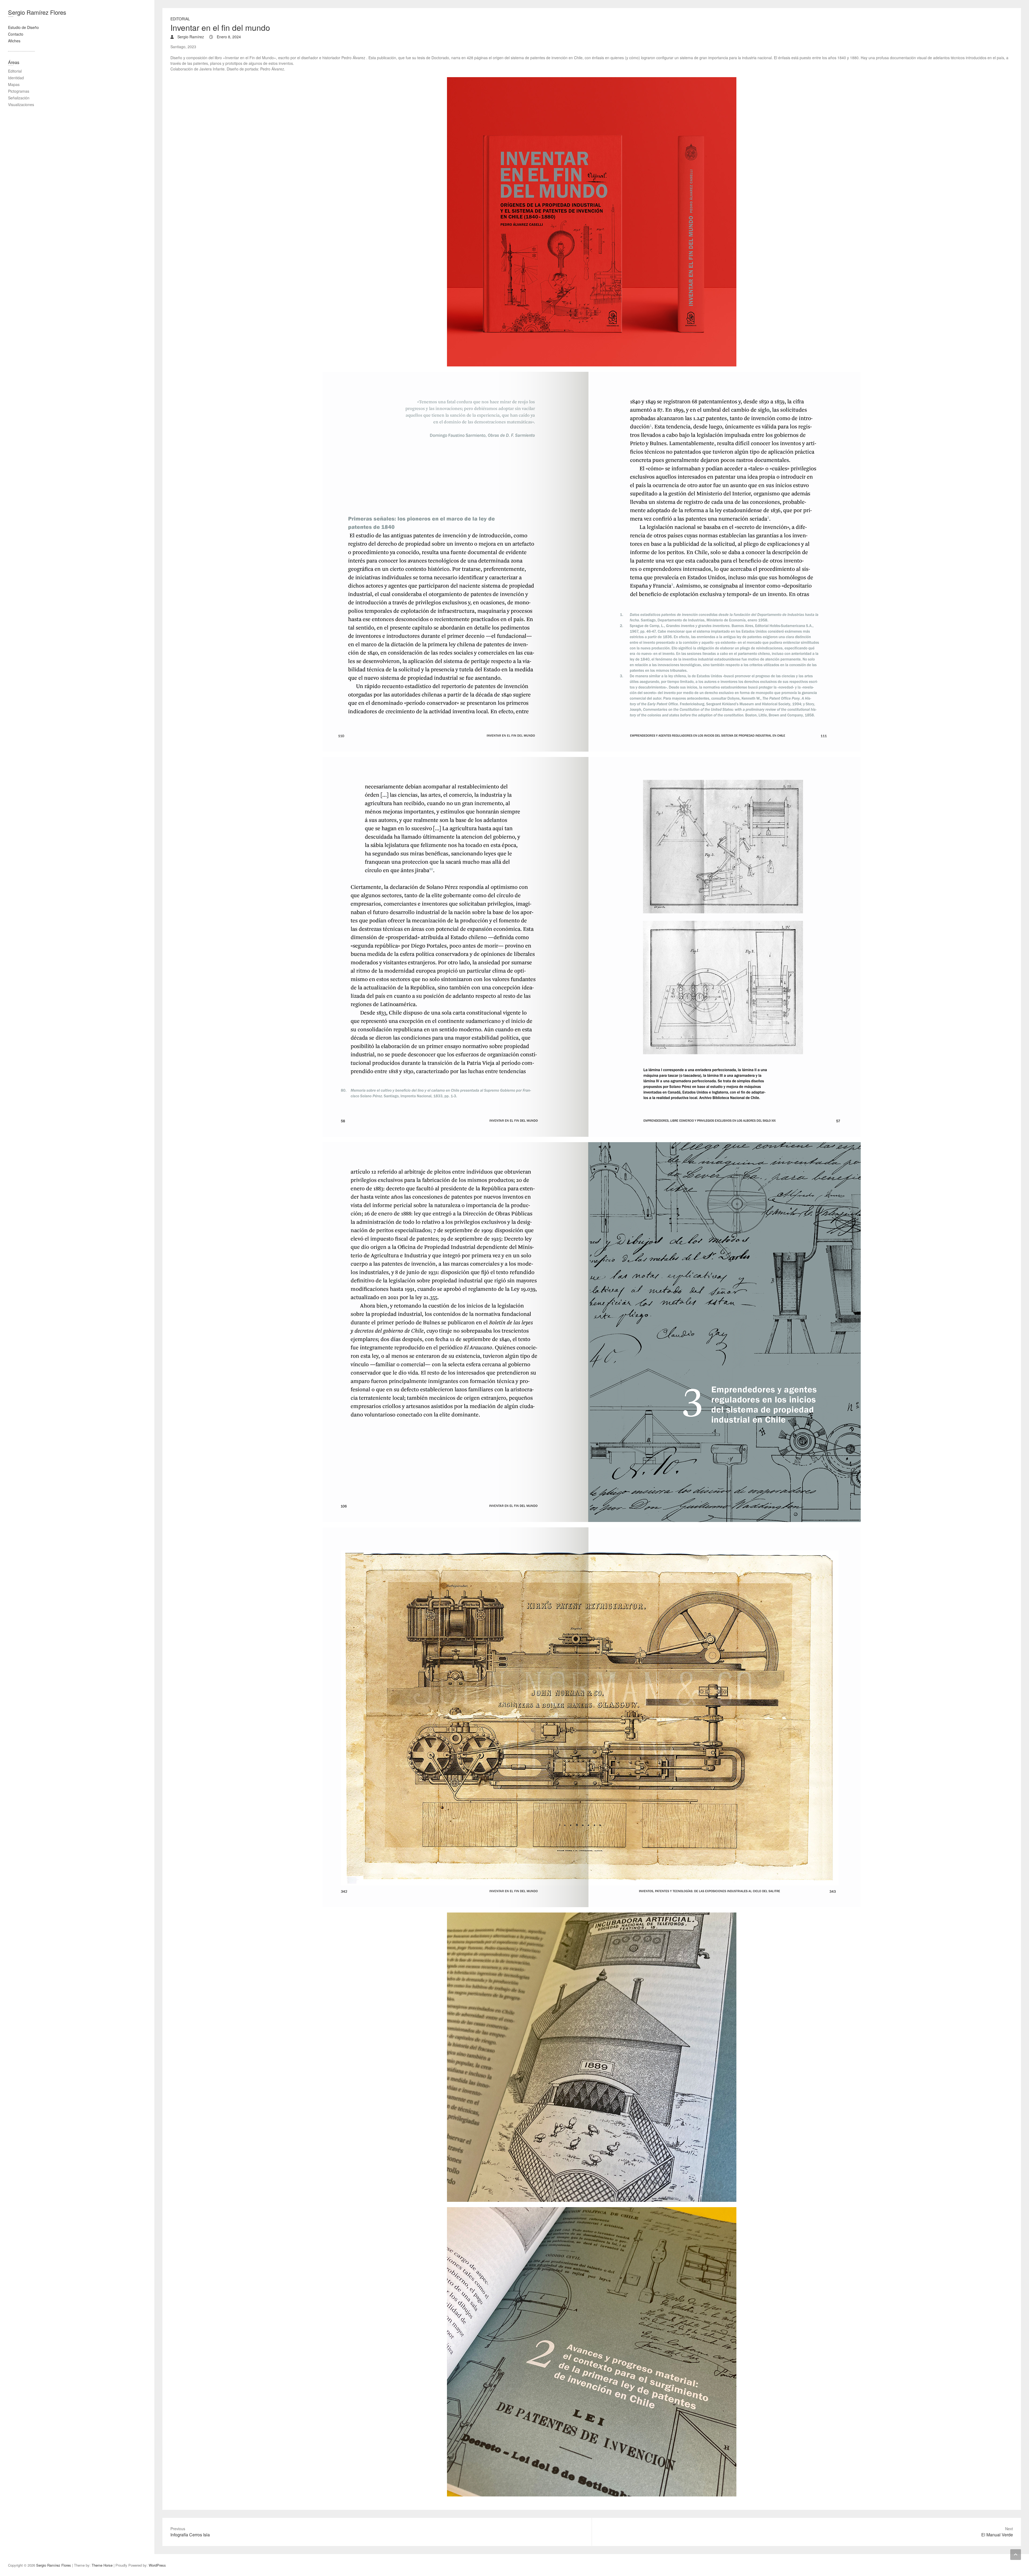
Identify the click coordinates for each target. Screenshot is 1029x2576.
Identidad (16, 78)
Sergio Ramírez (190, 37)
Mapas (14, 84)
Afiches (14, 41)
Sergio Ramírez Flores (37, 12)
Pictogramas (19, 91)
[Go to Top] (1016, 2555)
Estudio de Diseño (23, 27)
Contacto (16, 34)
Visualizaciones (21, 104)
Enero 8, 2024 (228, 37)
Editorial (180, 19)
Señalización (19, 98)
